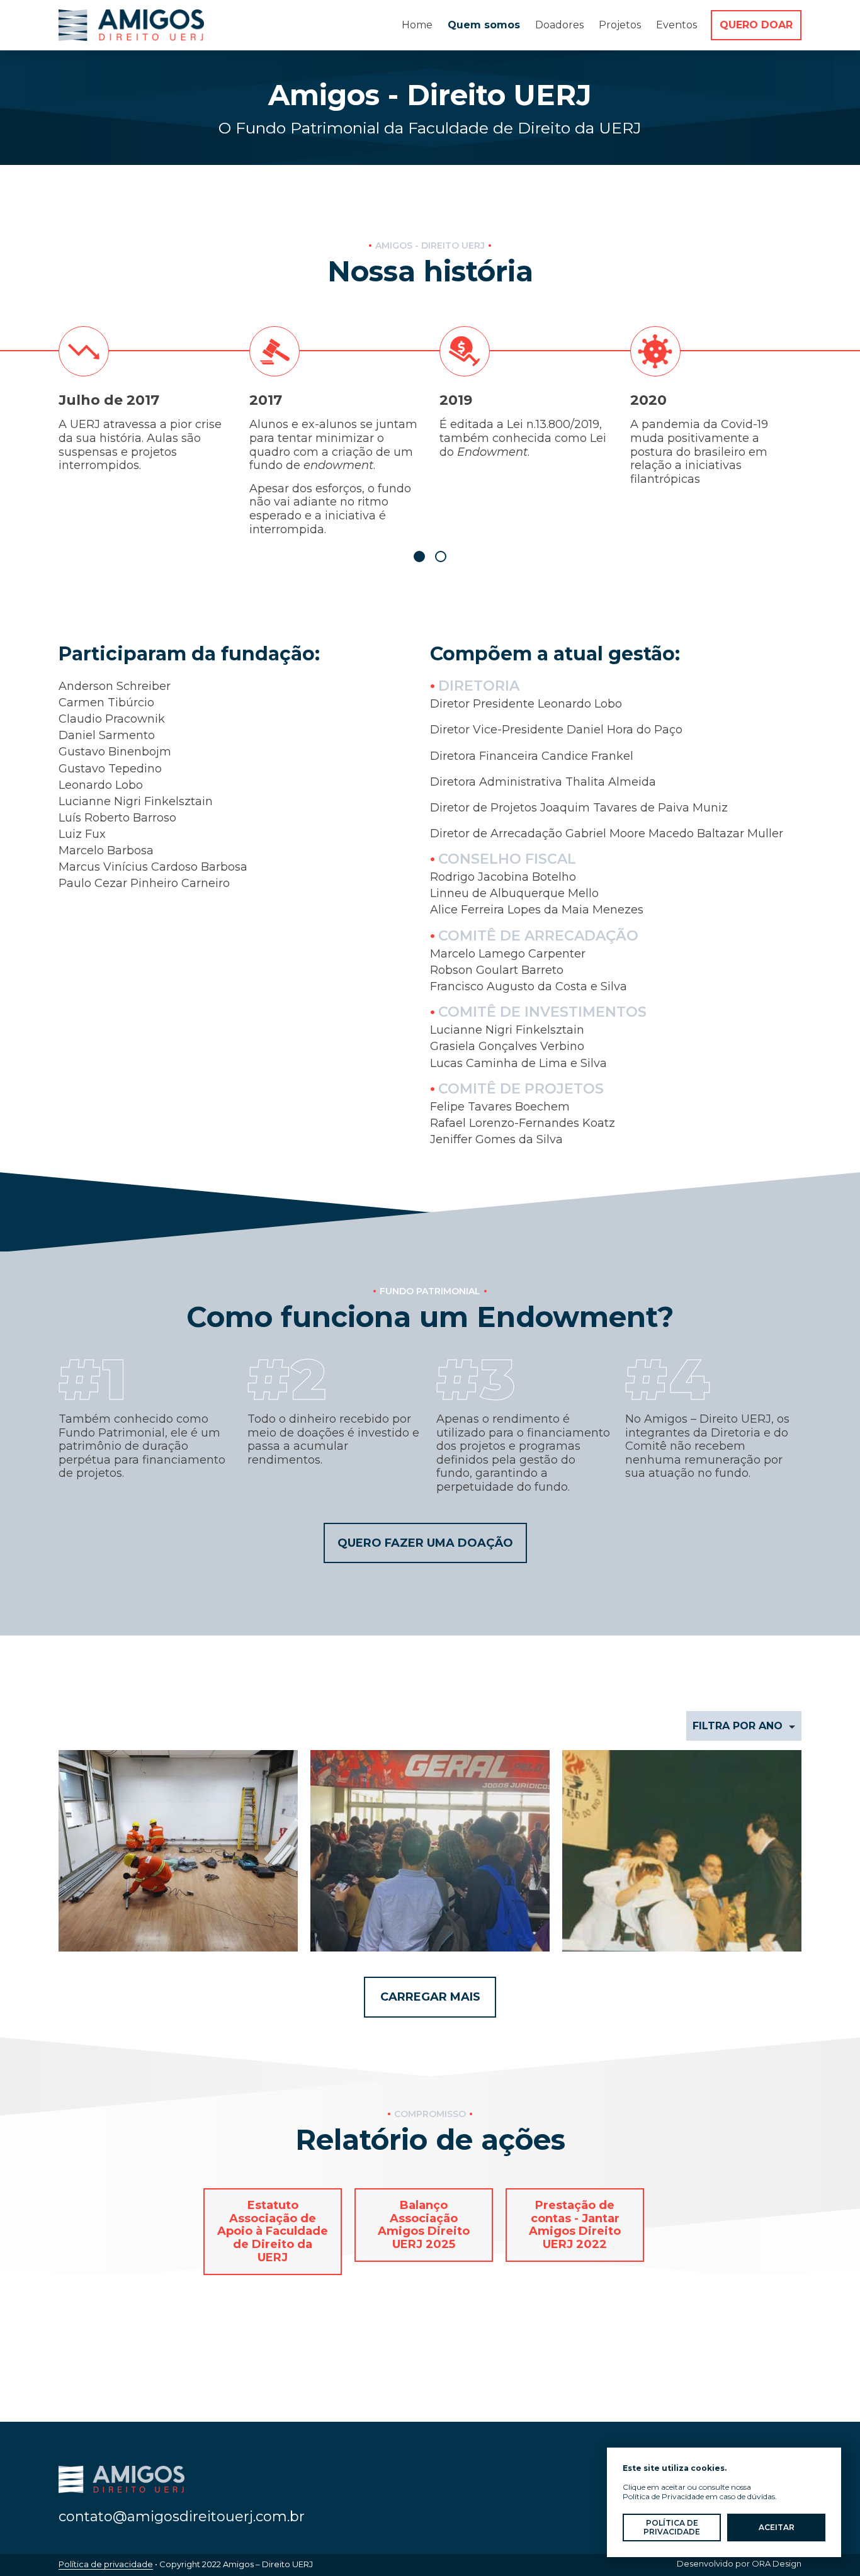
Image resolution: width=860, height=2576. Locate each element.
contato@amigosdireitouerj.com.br (182, 2517)
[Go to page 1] (419, 556)
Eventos (676, 25)
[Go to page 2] (441, 556)
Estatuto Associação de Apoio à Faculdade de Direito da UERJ (273, 2231)
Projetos (620, 25)
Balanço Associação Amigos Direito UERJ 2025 (424, 2225)
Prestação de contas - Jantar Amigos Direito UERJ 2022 (575, 2225)
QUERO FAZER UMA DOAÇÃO (425, 1543)
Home (417, 25)
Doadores (559, 25)
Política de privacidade (106, 2564)
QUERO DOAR (756, 25)
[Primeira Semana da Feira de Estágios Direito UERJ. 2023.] (430, 1851)
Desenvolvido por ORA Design (739, 2563)
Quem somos (484, 25)
